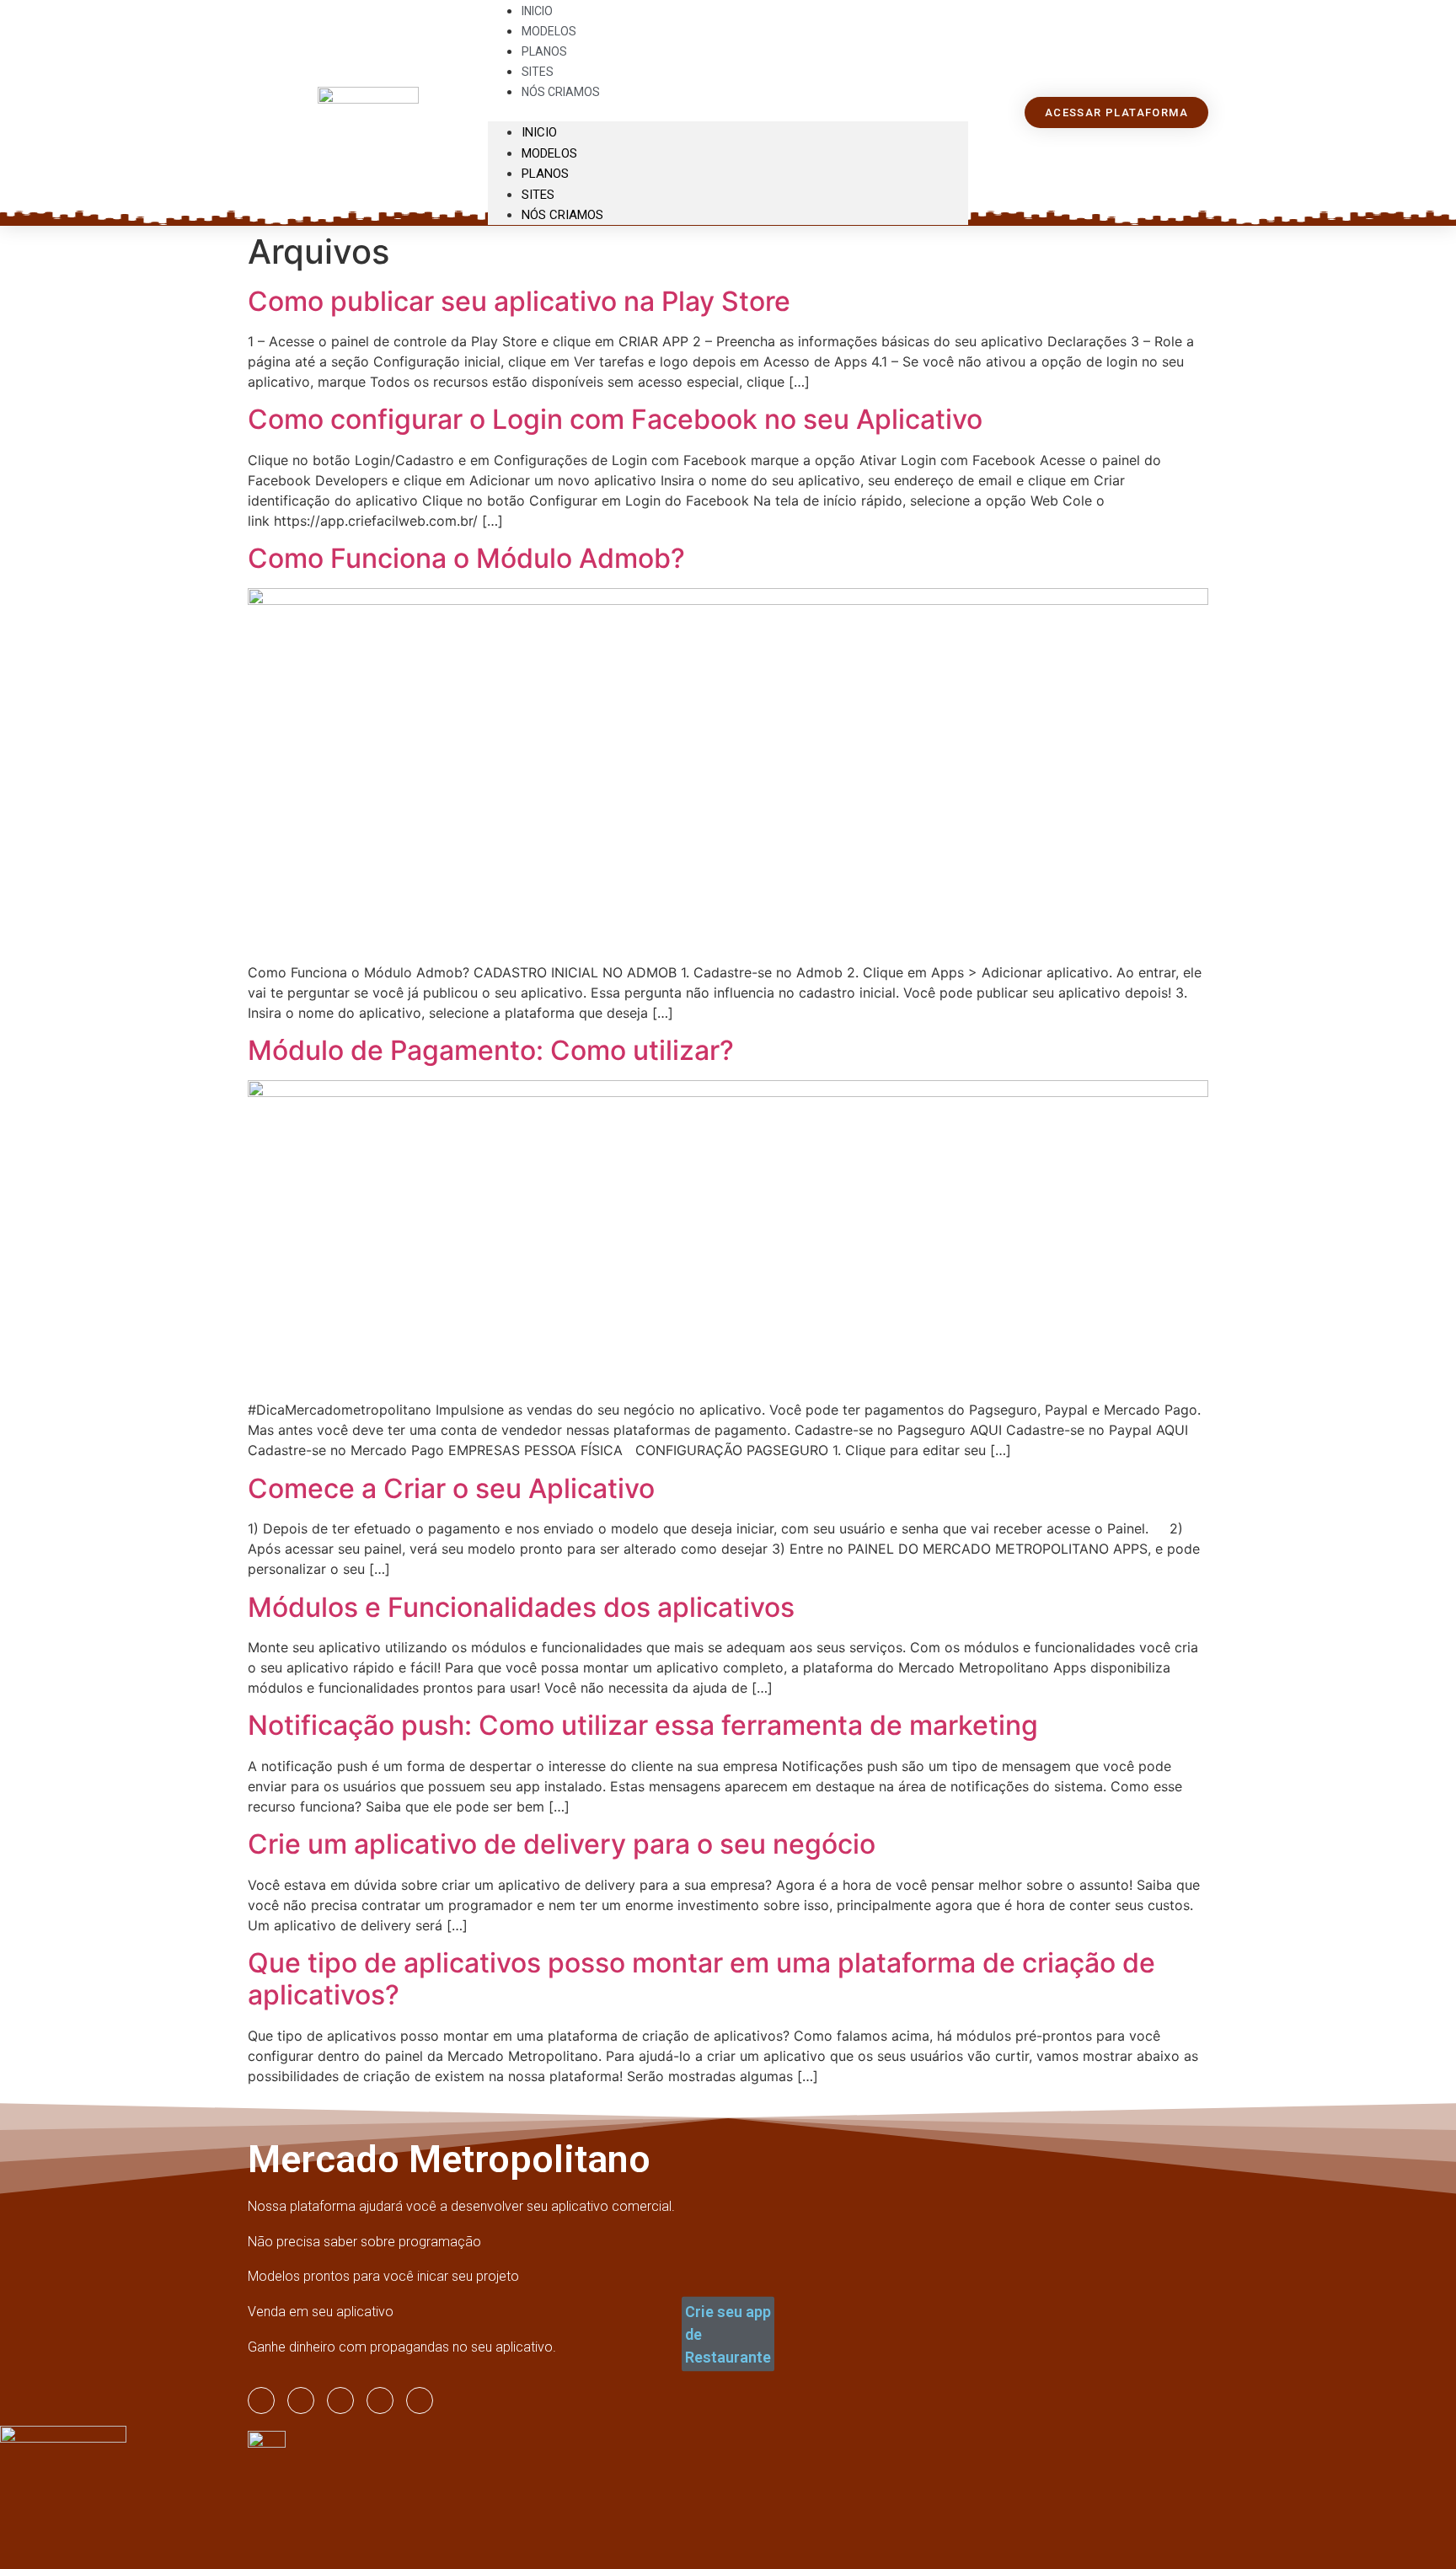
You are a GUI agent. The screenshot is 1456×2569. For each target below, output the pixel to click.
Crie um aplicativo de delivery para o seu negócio (562, 1844)
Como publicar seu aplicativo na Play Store (519, 301)
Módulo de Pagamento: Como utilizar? (491, 1050)
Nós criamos (561, 92)
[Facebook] (301, 2400)
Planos (545, 174)
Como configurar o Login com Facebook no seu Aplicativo (615, 419)
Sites (538, 195)
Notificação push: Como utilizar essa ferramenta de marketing (643, 1725)
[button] (728, 111)
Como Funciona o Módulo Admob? (466, 558)
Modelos (549, 153)
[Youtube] (340, 2400)
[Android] (420, 2400)
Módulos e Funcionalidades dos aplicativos (521, 1607)
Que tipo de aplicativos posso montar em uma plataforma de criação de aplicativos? (701, 1979)
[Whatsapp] (380, 2400)
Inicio (539, 132)
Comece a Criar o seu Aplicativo (451, 1488)
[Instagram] (261, 2400)
